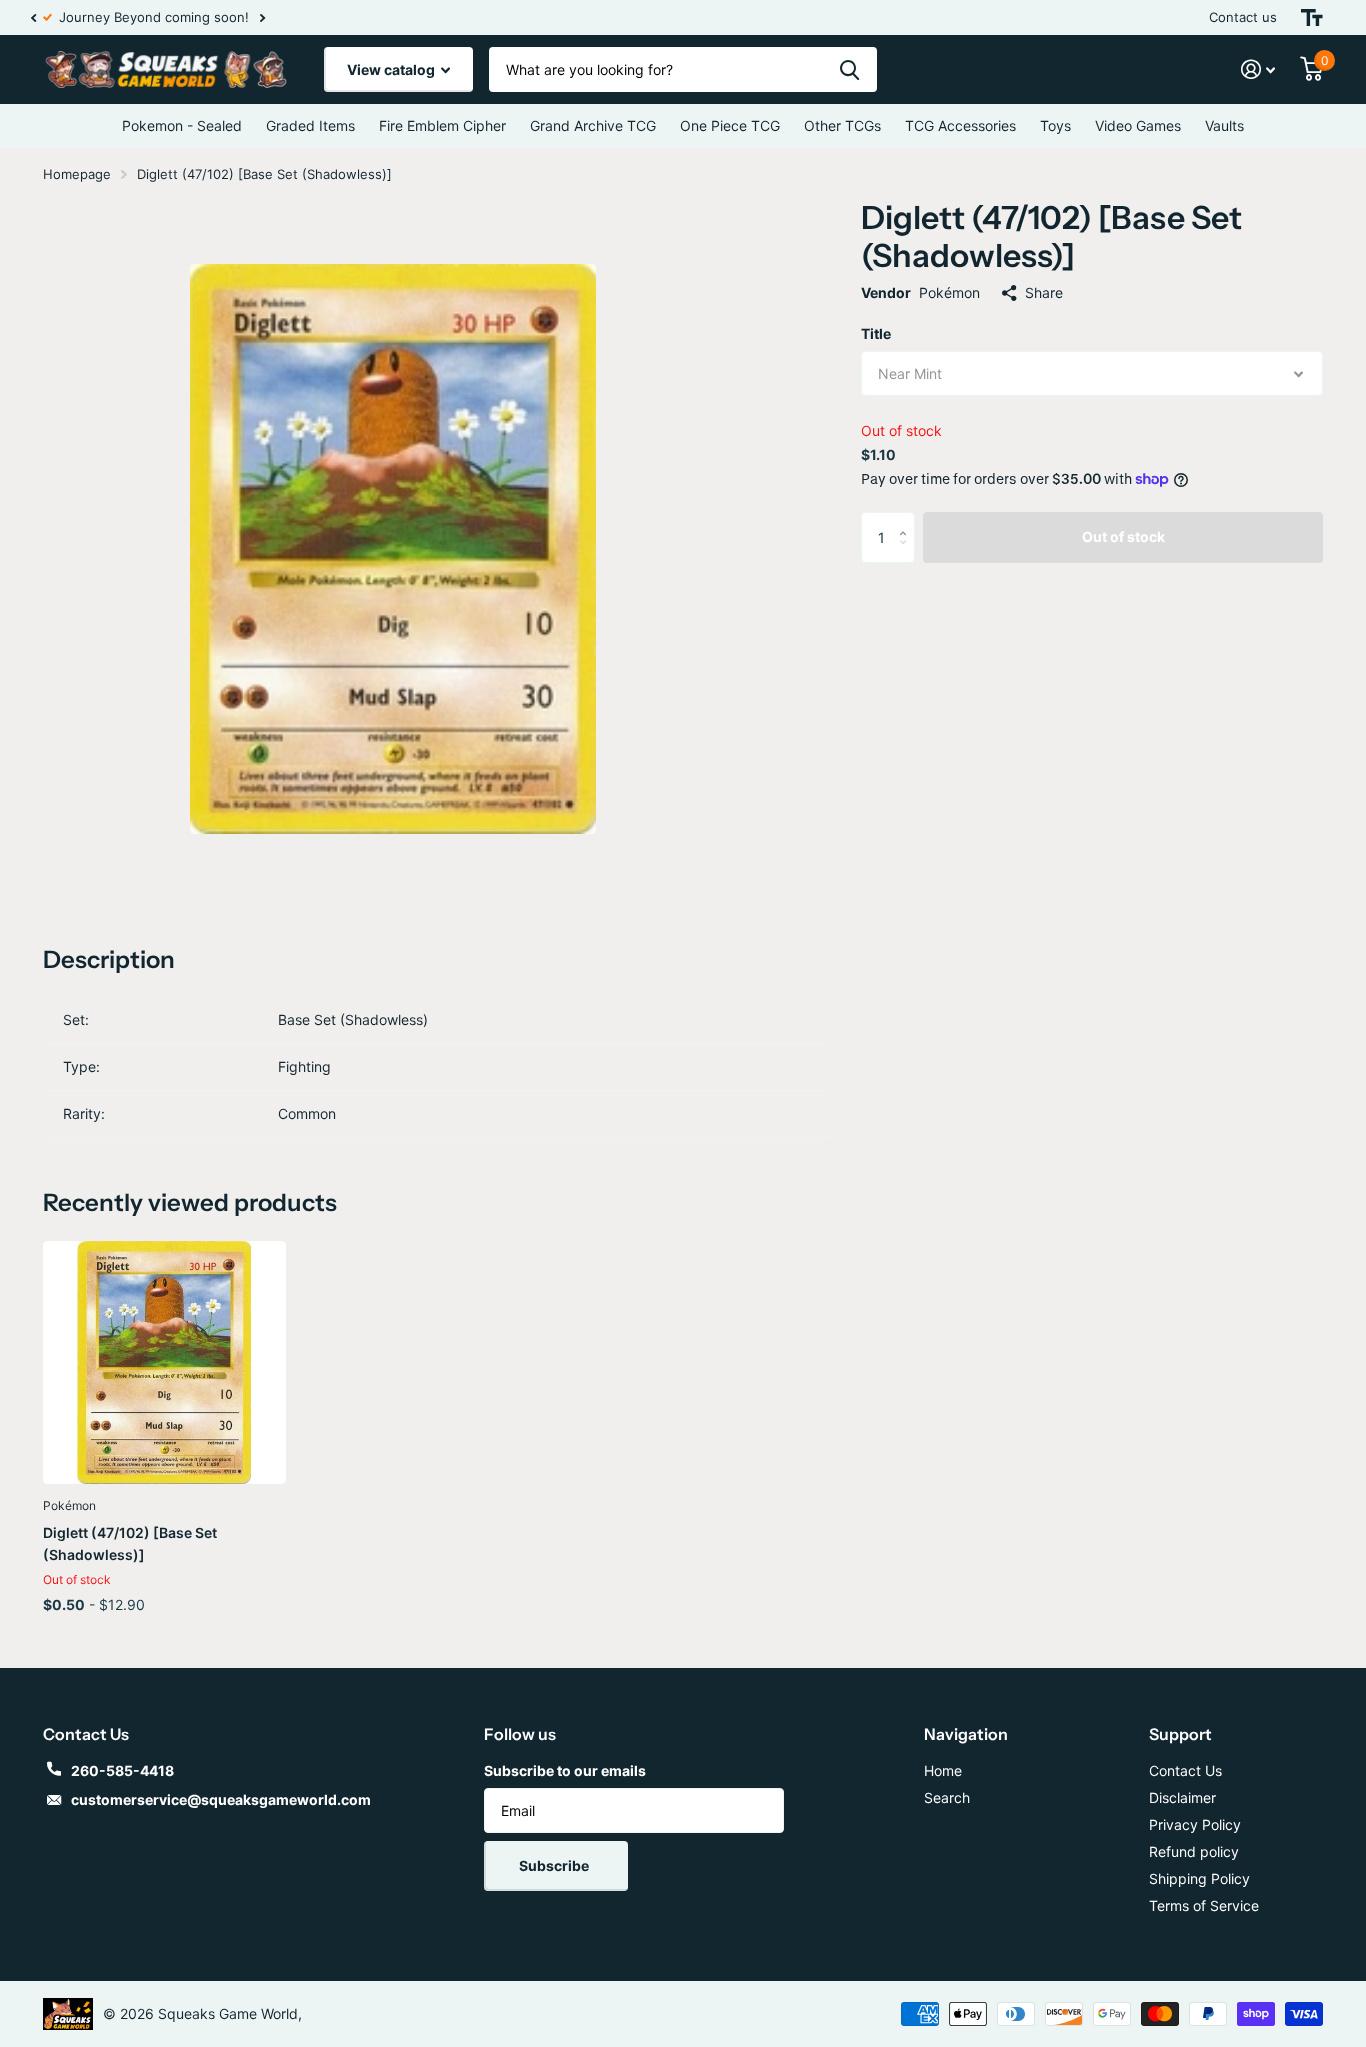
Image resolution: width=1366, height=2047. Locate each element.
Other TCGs (842, 125)
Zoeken (849, 69)
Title (876, 333)
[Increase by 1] (907, 519)
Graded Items (310, 125)
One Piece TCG (730, 125)
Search (947, 1797)
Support (1180, 1734)
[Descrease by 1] (907, 554)
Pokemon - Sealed (182, 125)
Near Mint (910, 373)
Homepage (77, 174)
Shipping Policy (1199, 1878)
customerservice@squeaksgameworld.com (221, 1799)
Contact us (1243, 17)
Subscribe (555, 1865)
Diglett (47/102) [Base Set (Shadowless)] (130, 1543)
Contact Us (1185, 1770)
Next (250, 17)
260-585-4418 (122, 1770)
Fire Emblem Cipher (442, 125)
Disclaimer (1182, 1797)
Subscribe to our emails (565, 1770)
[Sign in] (1258, 69)
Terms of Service (1204, 1905)
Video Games (1138, 125)
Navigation (966, 1734)
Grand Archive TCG (593, 125)
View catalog (392, 69)
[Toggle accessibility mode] (1312, 17)
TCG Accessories (960, 125)
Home (943, 1770)
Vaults (1224, 125)
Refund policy (1194, 1851)
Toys (1055, 125)
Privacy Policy (1195, 1824)
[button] (33, 17)
